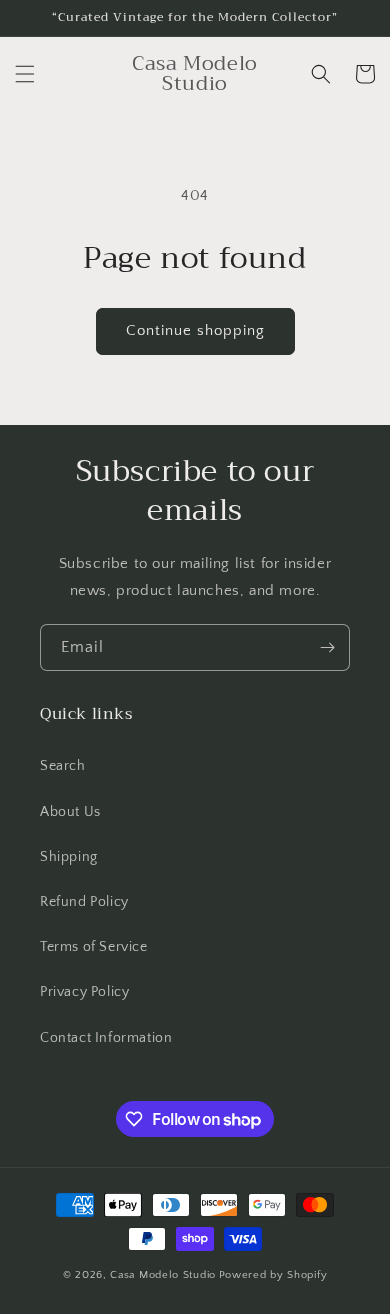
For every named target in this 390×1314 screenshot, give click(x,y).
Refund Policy (84, 902)
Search (63, 766)
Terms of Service (94, 947)
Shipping (69, 857)
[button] (25, 74)
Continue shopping (195, 330)
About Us (70, 812)
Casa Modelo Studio (163, 1275)
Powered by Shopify (273, 1275)
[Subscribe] (327, 647)
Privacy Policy (84, 992)
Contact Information (106, 1038)
